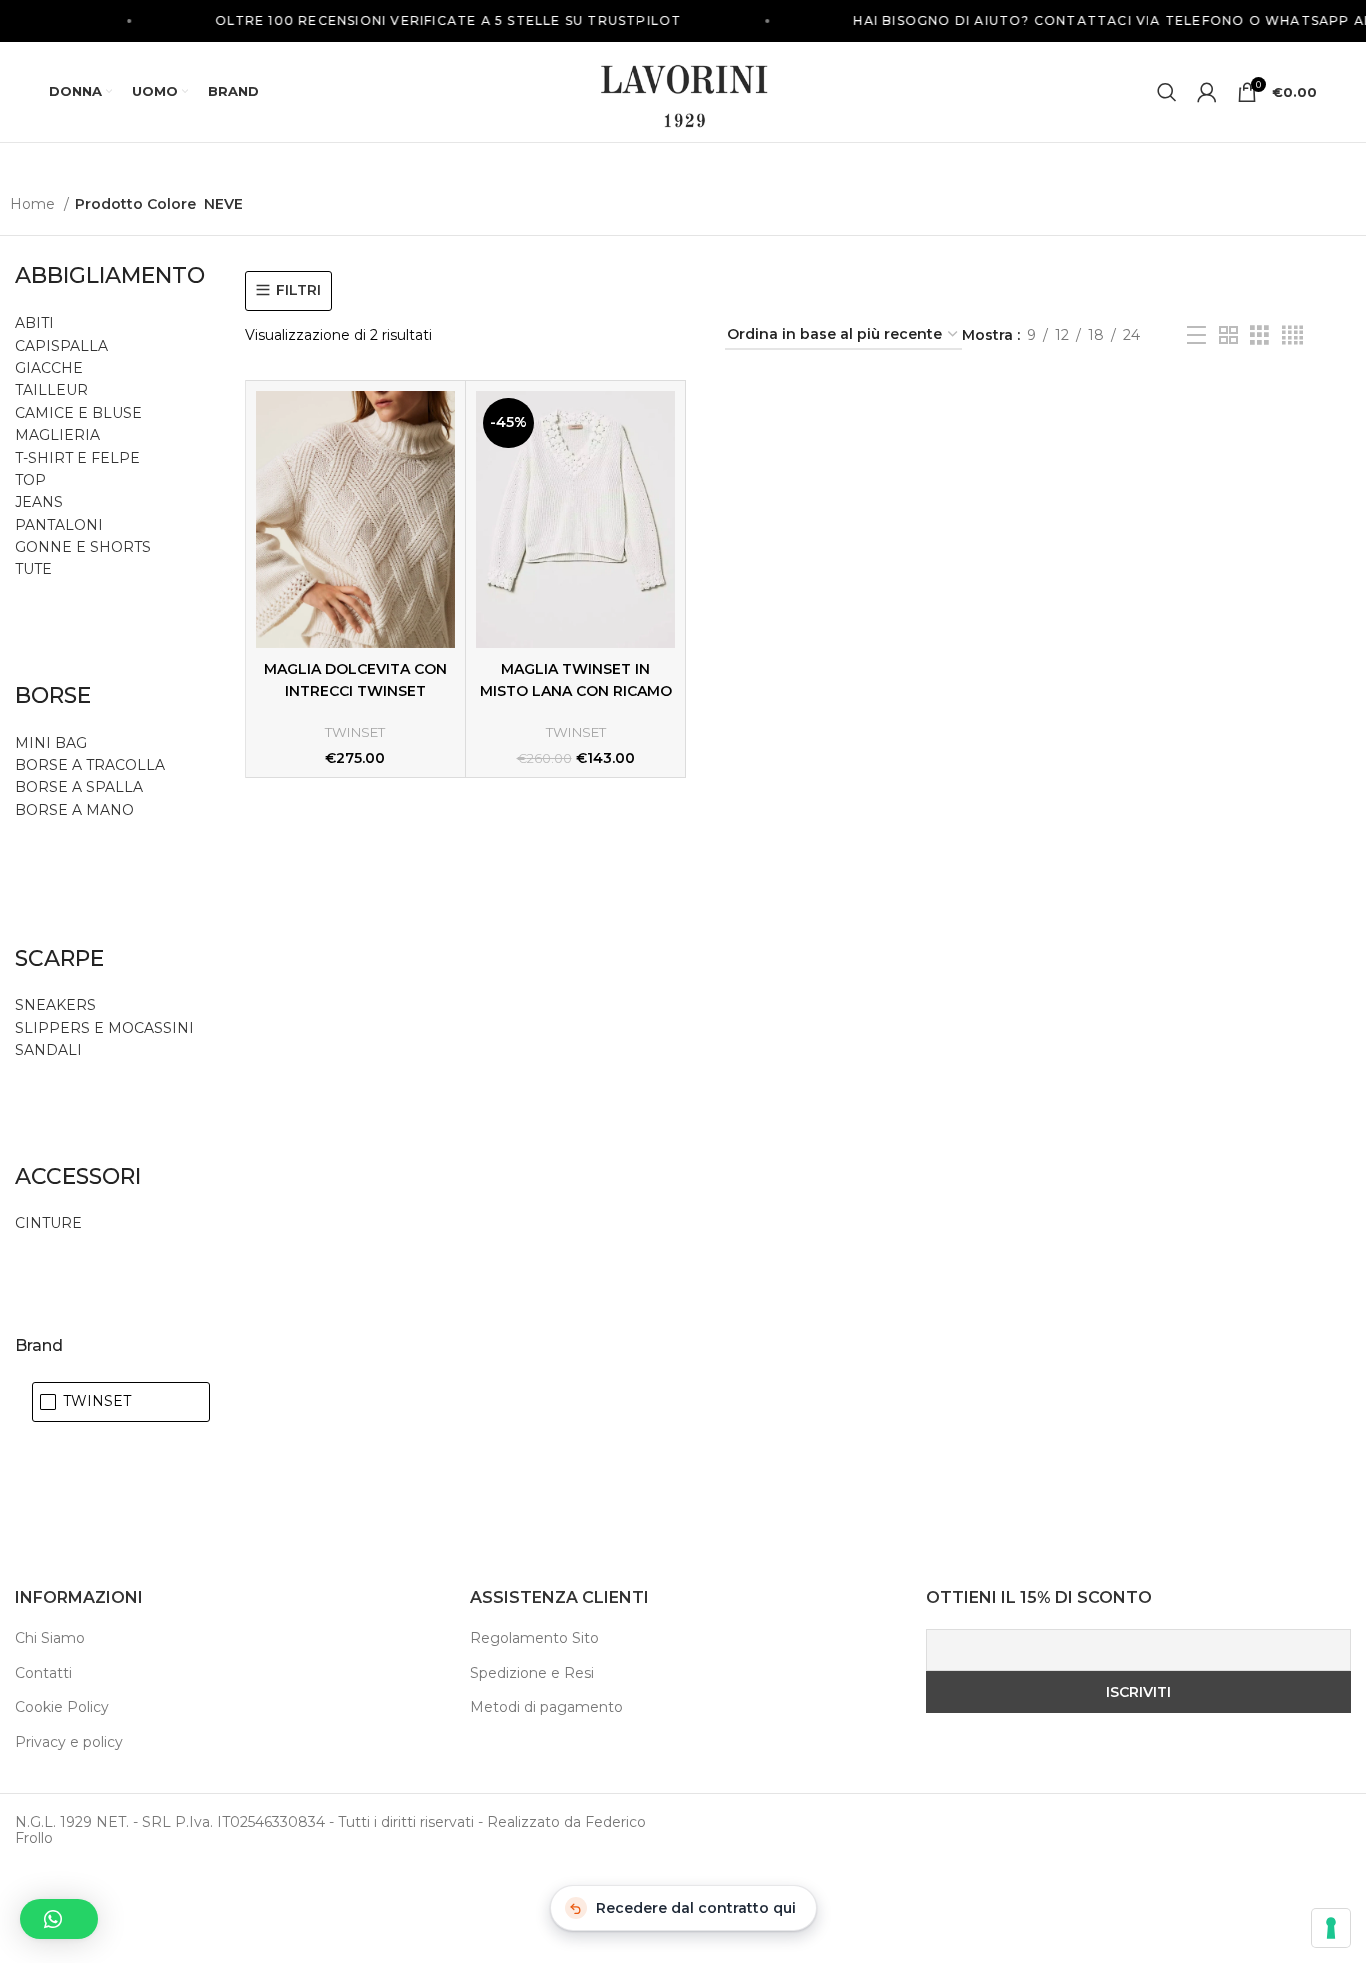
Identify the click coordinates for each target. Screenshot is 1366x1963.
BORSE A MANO (74, 810)
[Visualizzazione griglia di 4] (1292, 335)
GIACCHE (49, 368)
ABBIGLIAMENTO (110, 275)
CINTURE (48, 1223)
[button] (59, 1919)
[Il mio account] (1207, 92)
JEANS (39, 502)
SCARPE (59, 958)
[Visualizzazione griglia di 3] (1259, 335)
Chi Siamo (50, 1638)
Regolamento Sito (534, 1638)
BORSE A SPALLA (79, 787)
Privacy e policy (69, 1742)
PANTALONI (59, 525)
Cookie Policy (62, 1707)
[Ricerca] (1167, 92)
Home (34, 204)
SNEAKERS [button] (55, 1005)
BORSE (53, 695)
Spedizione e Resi (532, 1673)
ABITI (34, 323)
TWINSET (355, 732)
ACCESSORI (78, 1176)
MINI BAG (53, 743)
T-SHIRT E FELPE (77, 458)
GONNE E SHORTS (83, 547)
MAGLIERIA (57, 435)
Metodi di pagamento (546, 1707)
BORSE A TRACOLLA (90, 765)
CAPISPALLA (61, 346)
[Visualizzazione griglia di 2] (1228, 335)
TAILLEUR (51, 390)
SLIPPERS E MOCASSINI (104, 1028)
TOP (30, 480)
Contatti (43, 1673)
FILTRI (298, 290)
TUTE (33, 569)
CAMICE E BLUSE (78, 413)
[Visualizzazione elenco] (1196, 335)
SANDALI (48, 1050)
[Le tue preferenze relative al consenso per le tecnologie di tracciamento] (1331, 1928)
